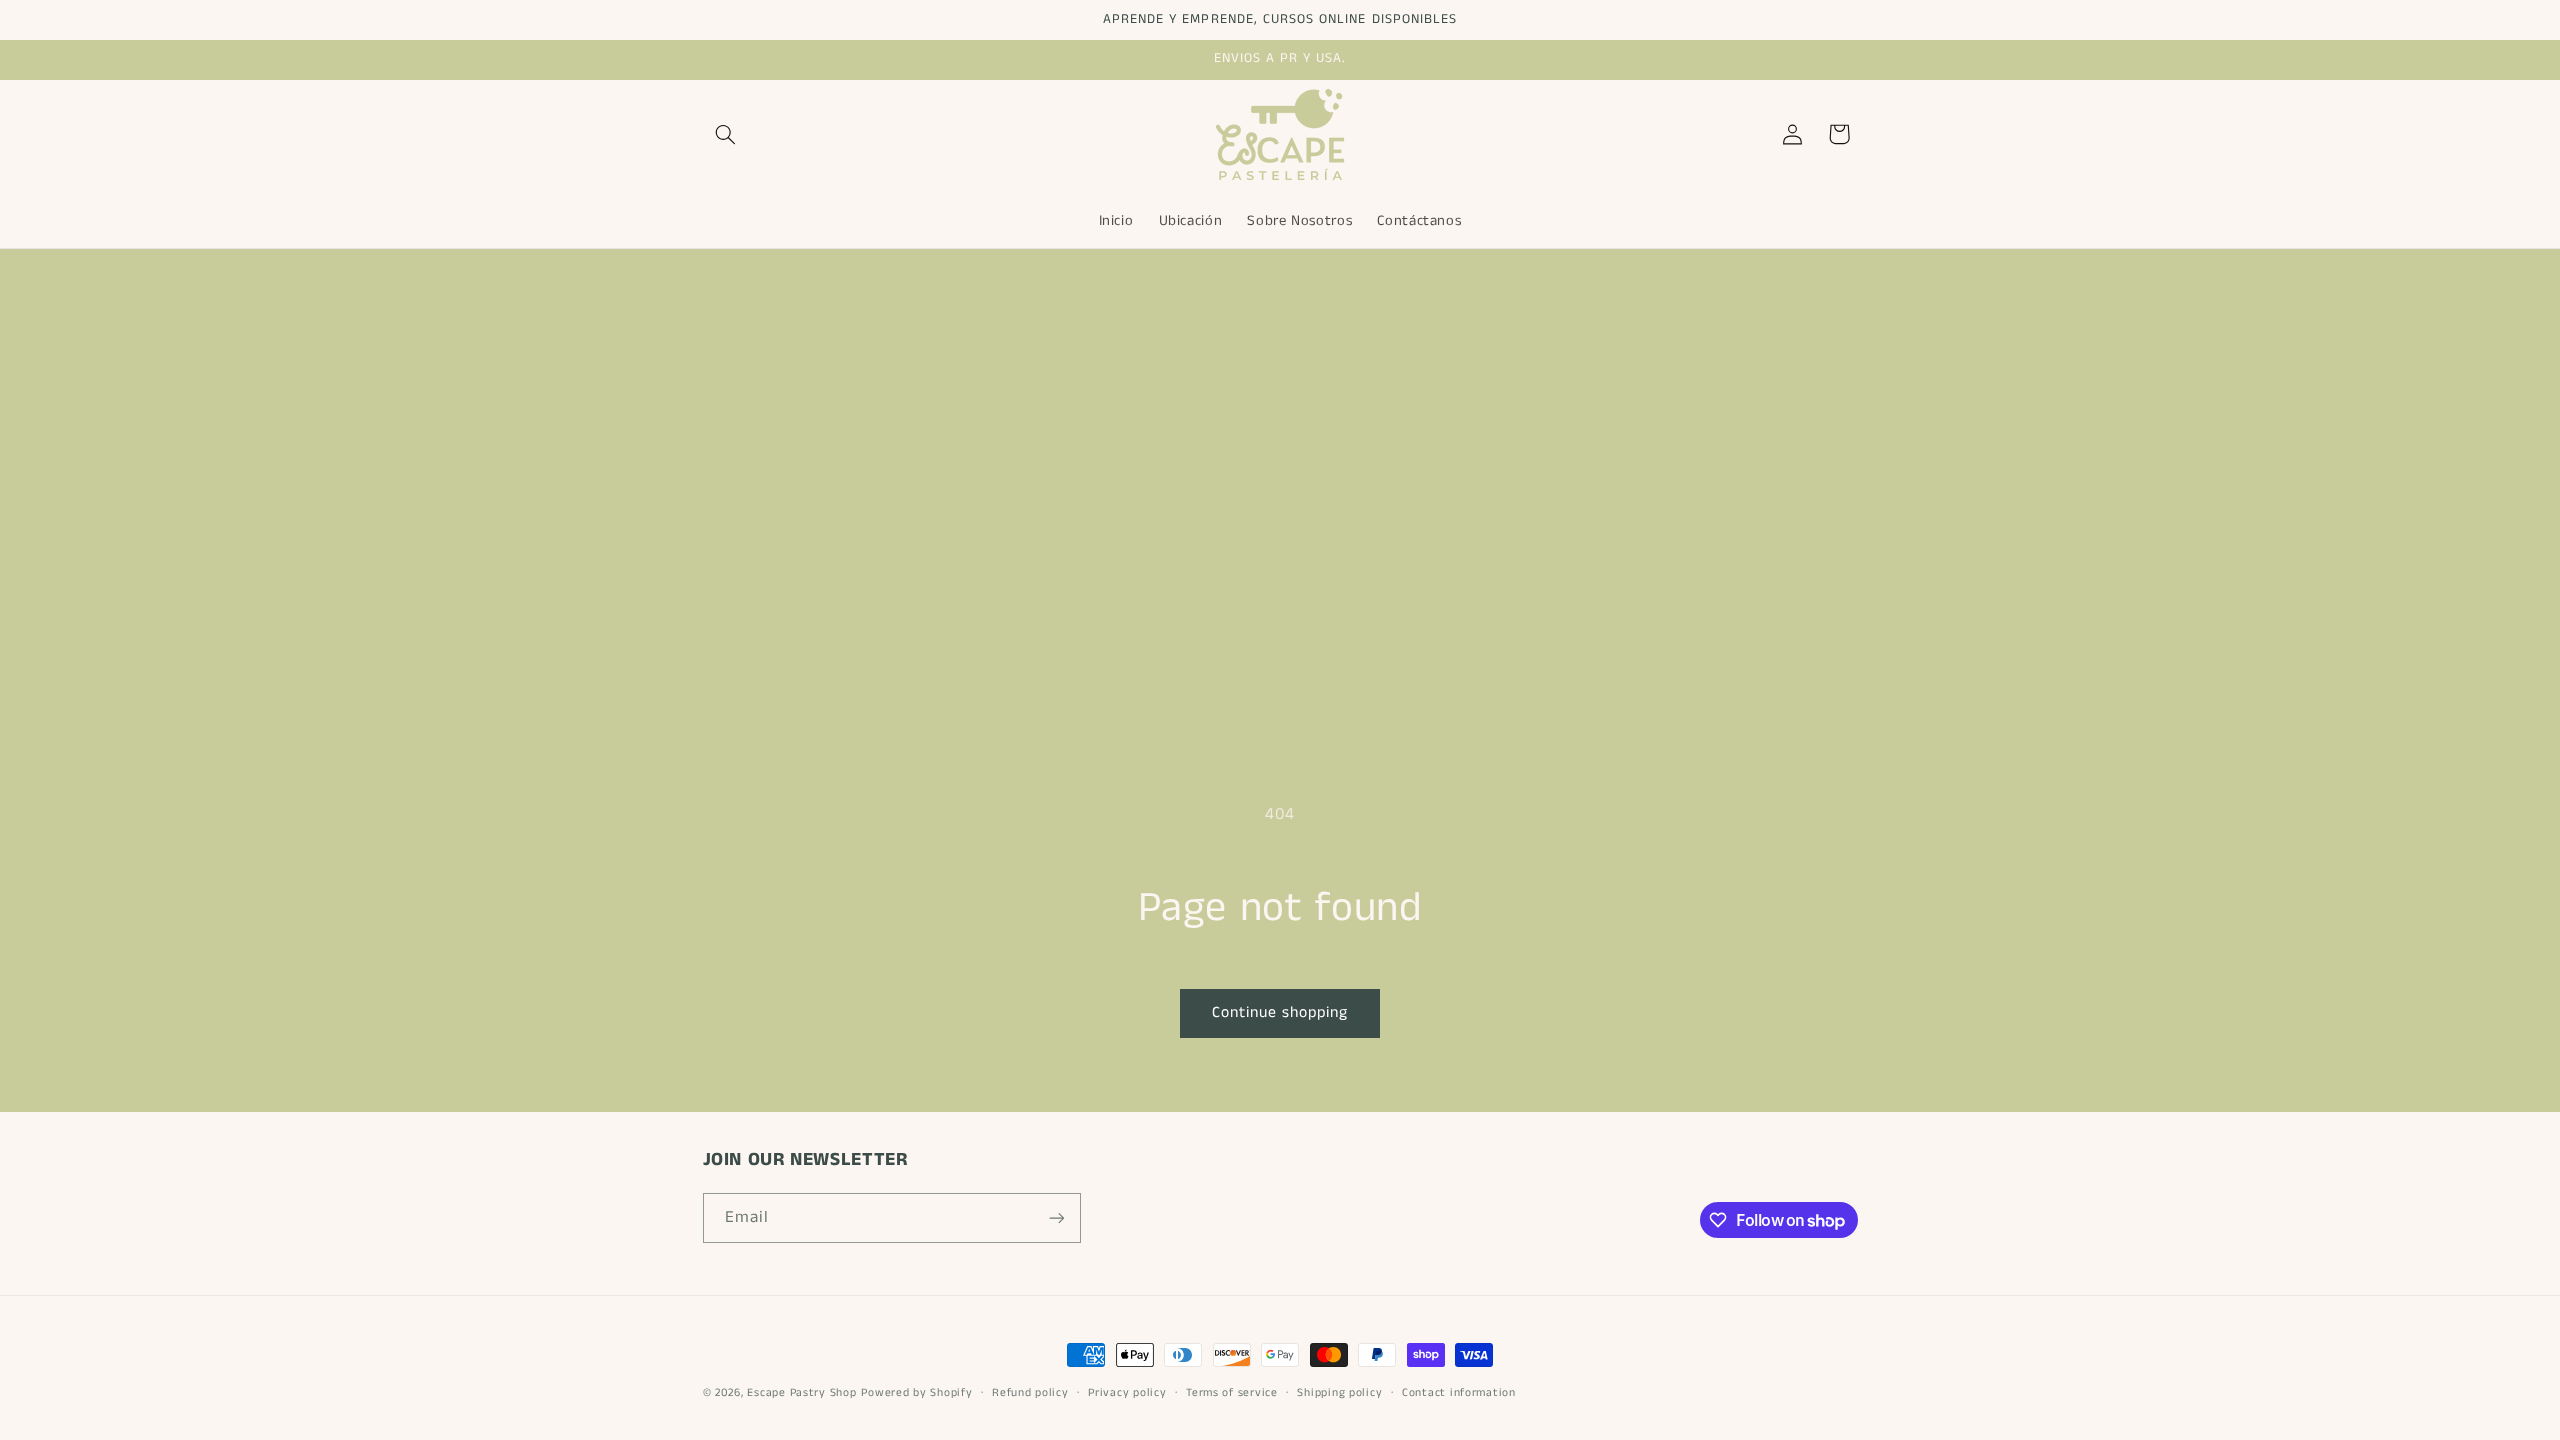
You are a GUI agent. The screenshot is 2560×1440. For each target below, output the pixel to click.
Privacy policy (1127, 1393)
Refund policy (1030, 1393)
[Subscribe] (1056, 1217)
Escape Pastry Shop (801, 1393)
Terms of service (1232, 1393)
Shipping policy (1339, 1393)
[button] (726, 134)
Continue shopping (1280, 1013)
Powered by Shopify (916, 1393)
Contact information (1459, 1393)
